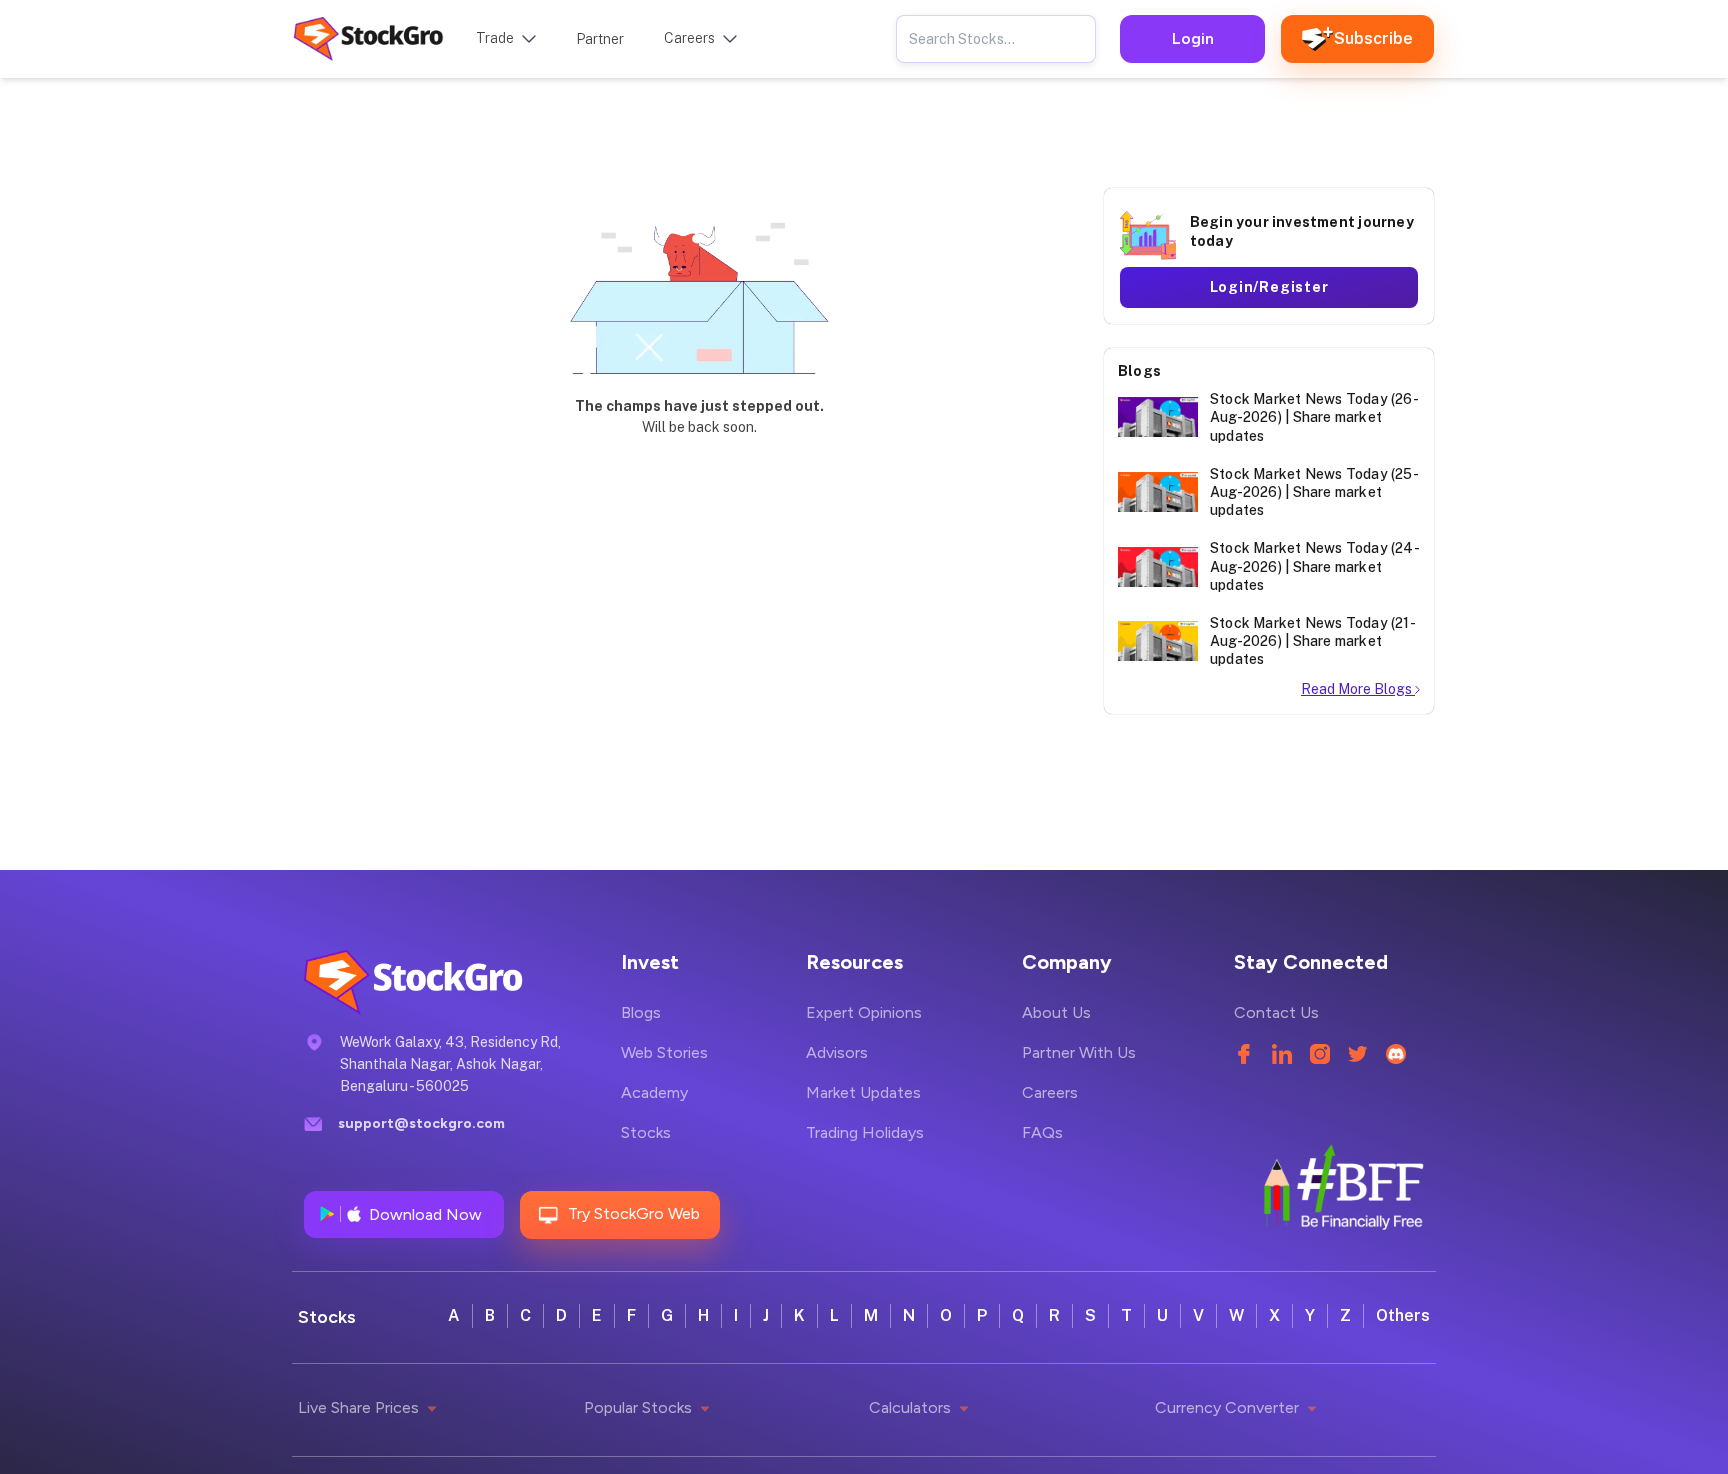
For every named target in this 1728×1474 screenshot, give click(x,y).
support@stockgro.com (421, 1123)
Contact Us (1276, 1012)
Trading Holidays (865, 1132)
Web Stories (664, 1052)
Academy (654, 1092)
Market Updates (863, 1092)
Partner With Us (1079, 1052)
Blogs (641, 1012)
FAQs (1042, 1132)
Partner (600, 39)
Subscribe (1373, 38)
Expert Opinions (864, 1012)
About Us (1056, 1012)
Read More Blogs (1358, 689)
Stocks (646, 1132)
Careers (1050, 1092)
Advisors (837, 1052)
